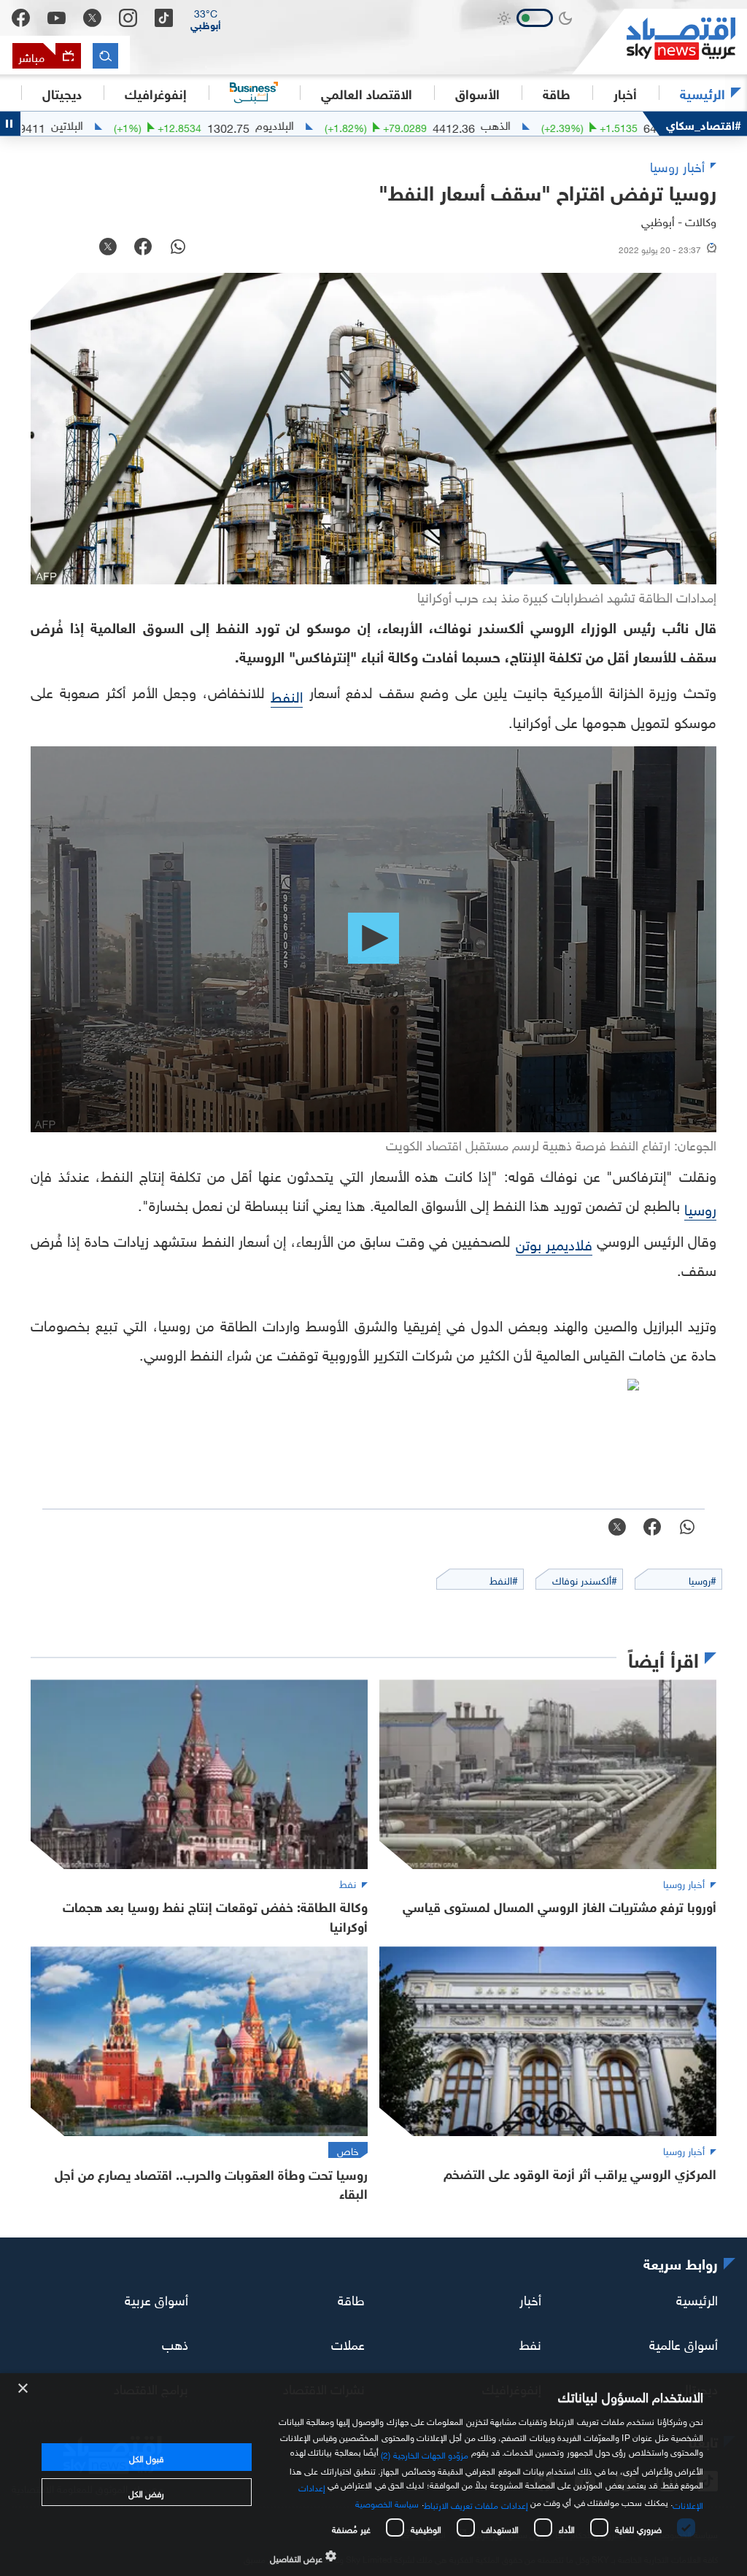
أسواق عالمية (684, 2342)
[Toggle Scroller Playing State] (10, 124)
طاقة (351, 2298)
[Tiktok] (164, 18)
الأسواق (477, 93)
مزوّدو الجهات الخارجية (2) (425, 2453)
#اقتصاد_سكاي (704, 124)
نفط (530, 2342)
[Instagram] (128, 18)
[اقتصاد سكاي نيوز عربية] (659, 42)
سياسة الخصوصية (387, 2502)
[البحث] (105, 56)
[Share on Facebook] (143, 248)
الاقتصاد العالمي (367, 93)
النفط (287, 695)
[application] (373, 939)
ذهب (175, 2342)
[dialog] (373, 2475)
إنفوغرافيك (156, 93)
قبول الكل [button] (146, 2457)
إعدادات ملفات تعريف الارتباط (476, 2504)
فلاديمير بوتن (554, 1242)
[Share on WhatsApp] (178, 248)
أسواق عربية (156, 2298)
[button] (206, 18)
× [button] (24, 2389)
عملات (348, 2342)
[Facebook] (21, 18)
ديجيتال (62, 93)
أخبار (530, 2298)
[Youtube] (57, 18)
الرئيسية (703, 93)
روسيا (700, 1207)
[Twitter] (92, 18)
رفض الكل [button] (146, 2492)
